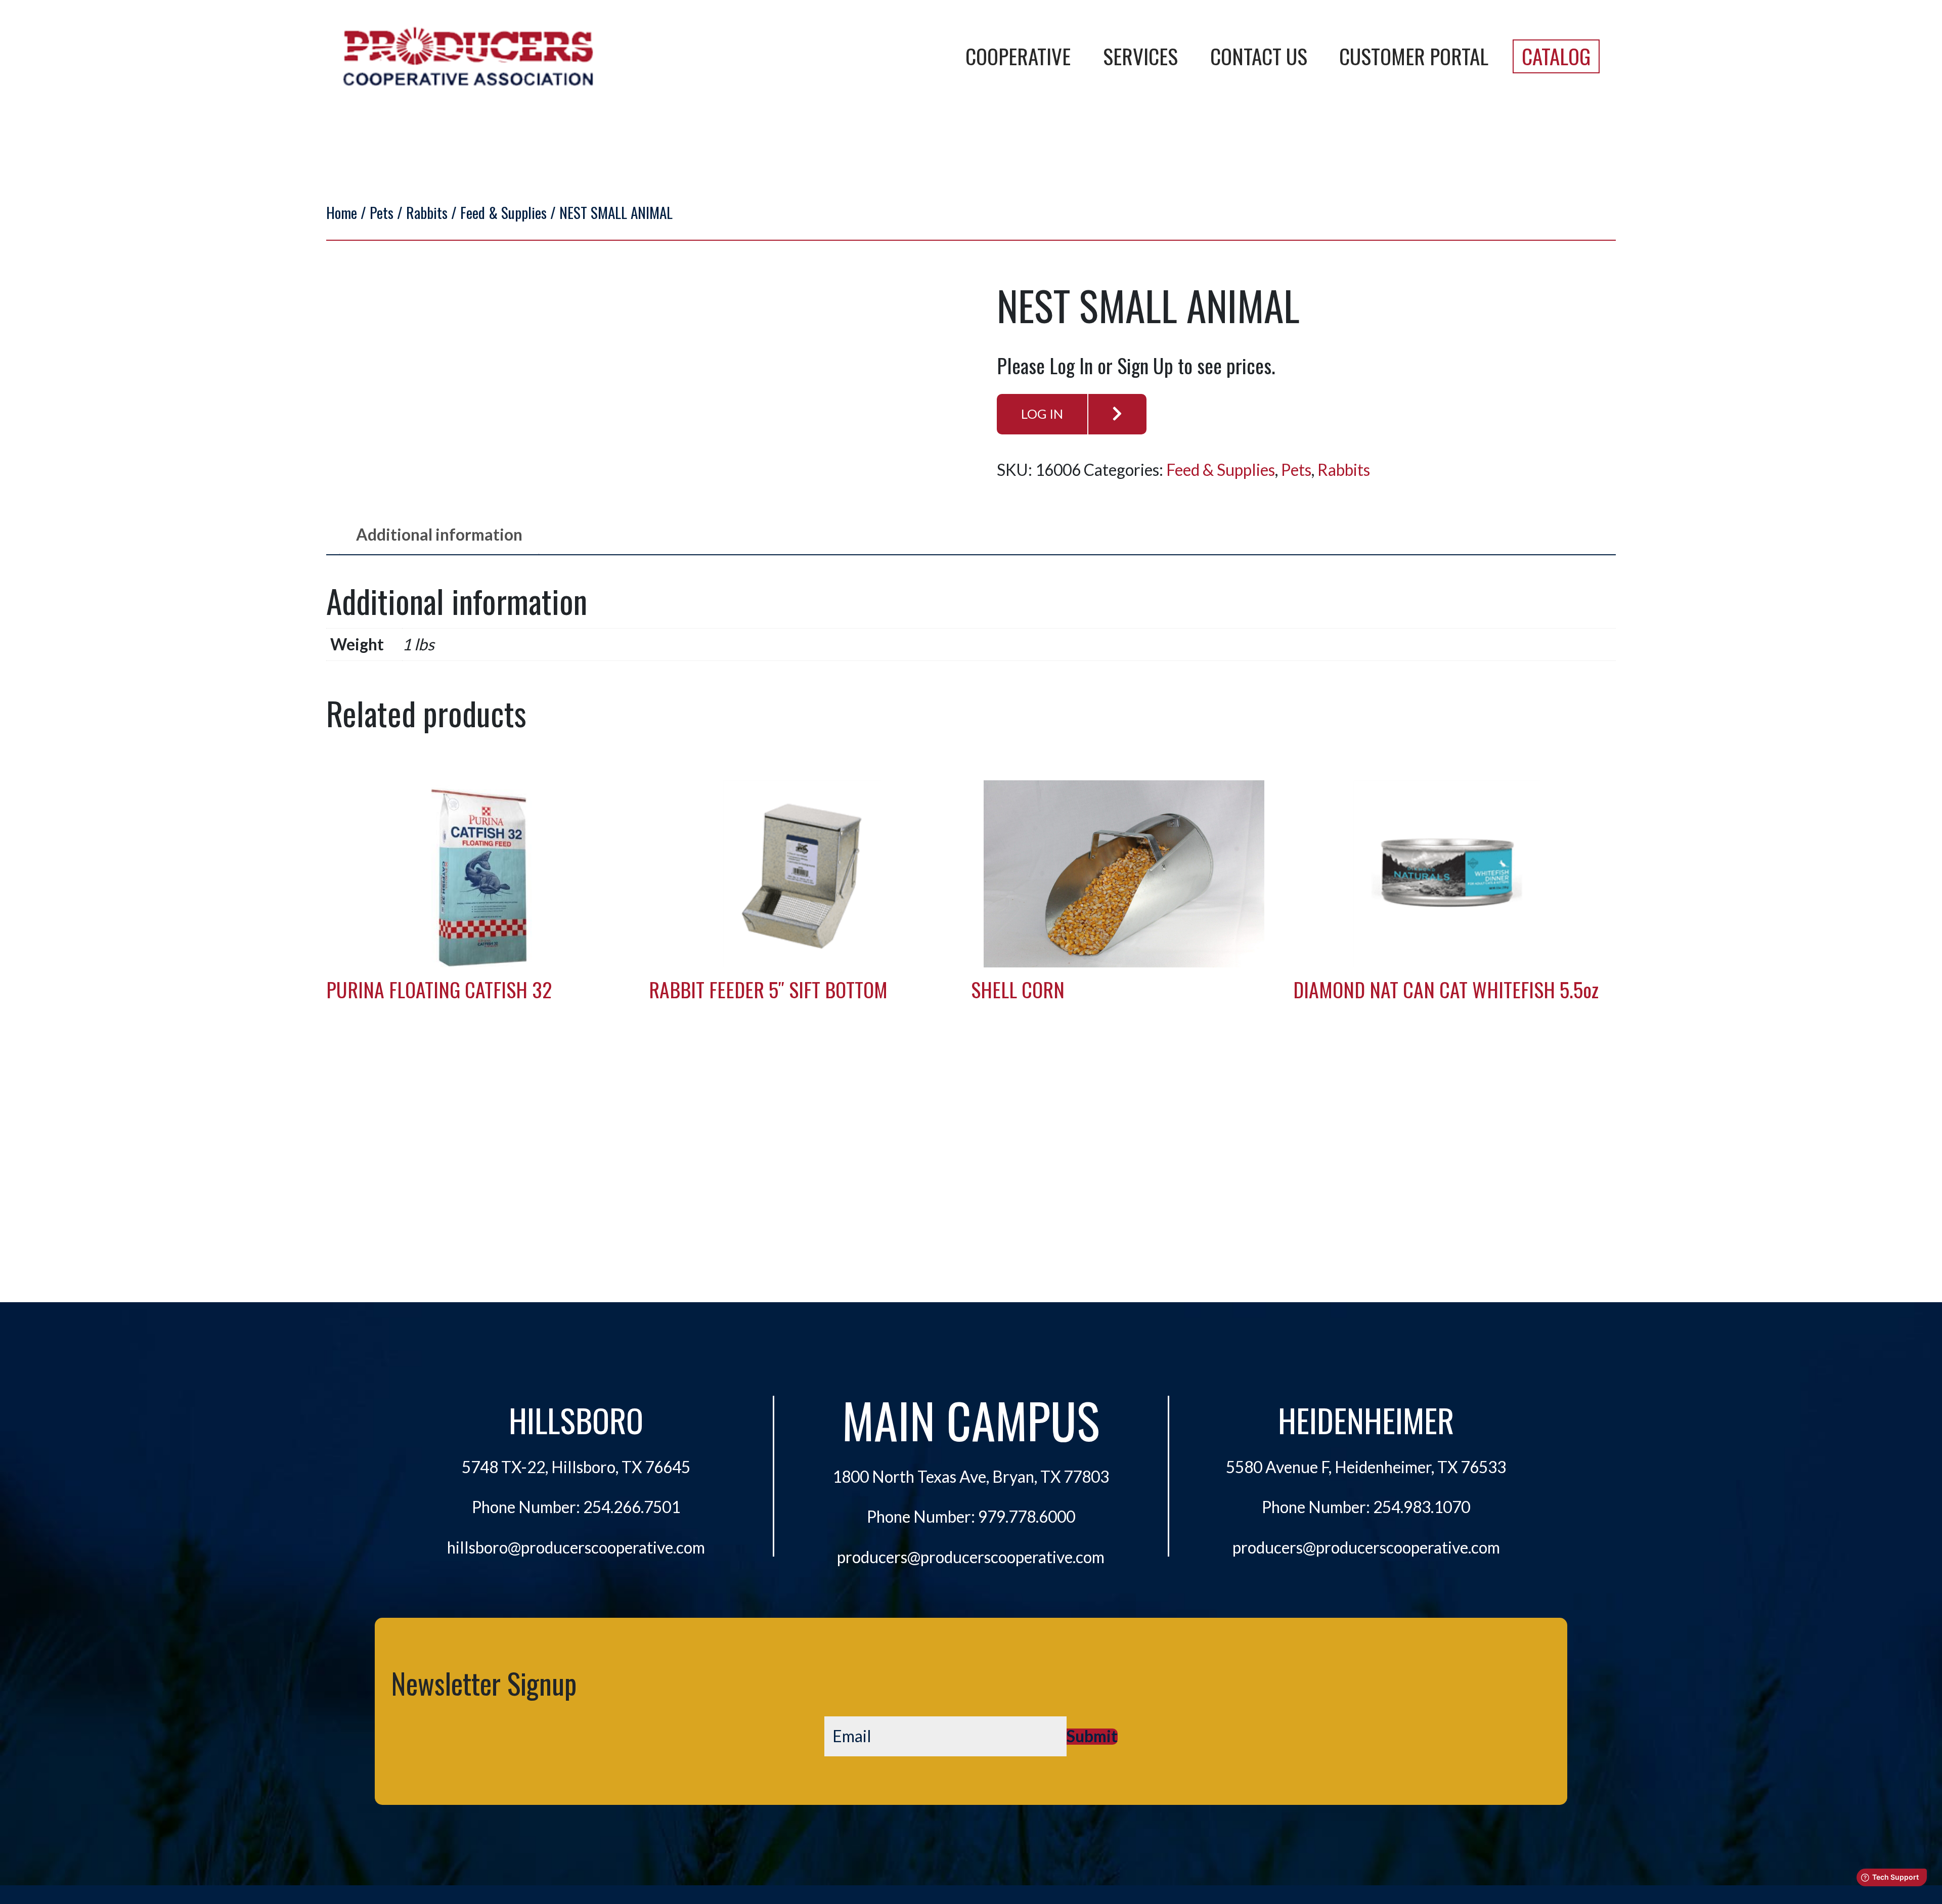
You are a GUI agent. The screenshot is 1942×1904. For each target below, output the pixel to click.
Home (342, 212)
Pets (382, 212)
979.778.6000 (1027, 1517)
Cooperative (1018, 56)
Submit (1092, 1737)
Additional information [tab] (439, 535)
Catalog (1556, 56)
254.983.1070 (1422, 1507)
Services (1140, 56)
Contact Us (1259, 56)
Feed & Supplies (503, 212)
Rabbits (427, 212)
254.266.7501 (632, 1507)
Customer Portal (1414, 56)
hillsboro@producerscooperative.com (576, 1547)
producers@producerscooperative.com (971, 1557)
